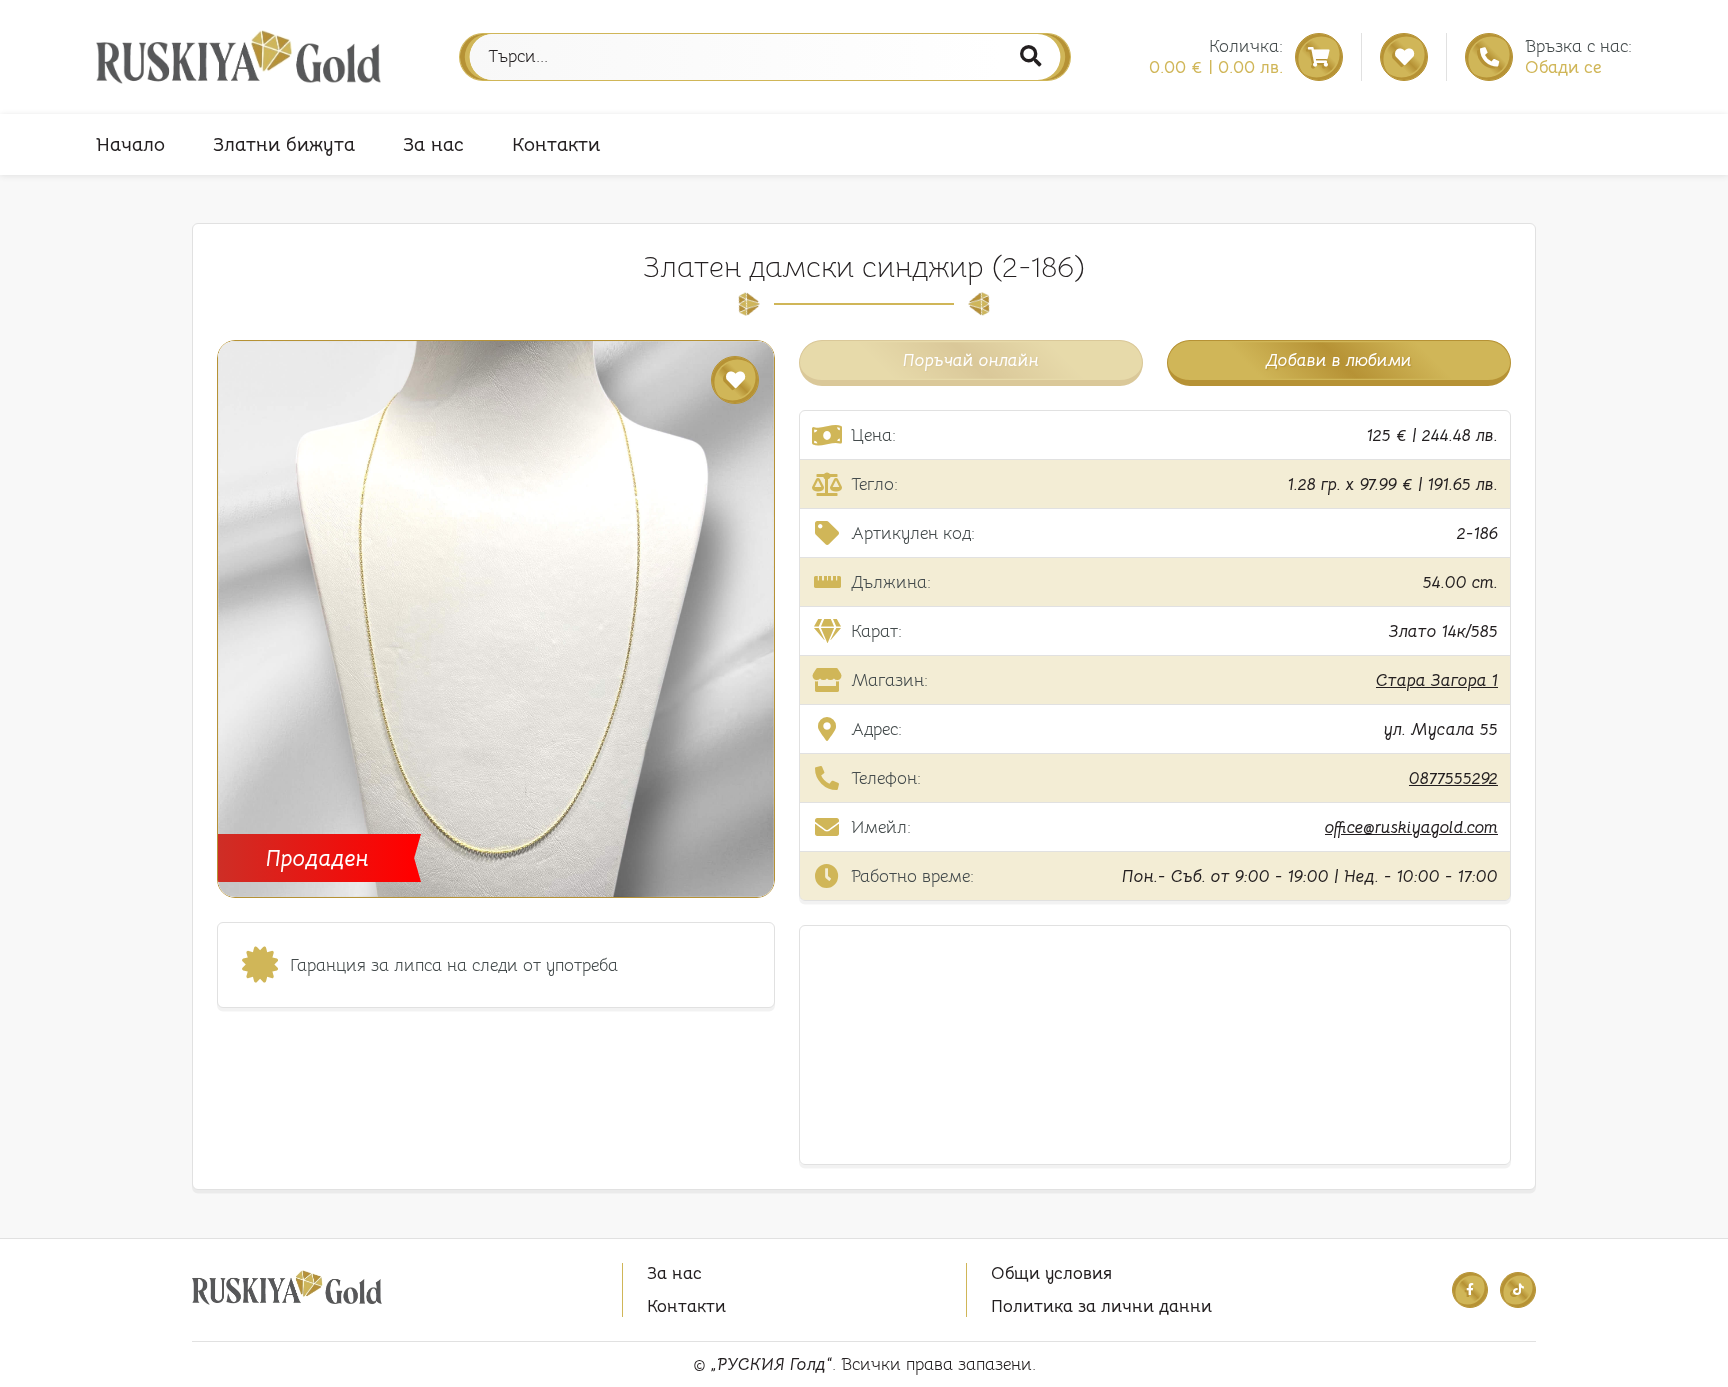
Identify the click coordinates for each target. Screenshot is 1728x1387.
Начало (130, 144)
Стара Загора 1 (1437, 680)
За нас (433, 144)
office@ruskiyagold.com (1411, 827)
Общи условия (1051, 1273)
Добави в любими (1339, 360)
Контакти (556, 144)
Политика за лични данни (1101, 1306)
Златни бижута (284, 144)
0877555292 (1453, 778)
